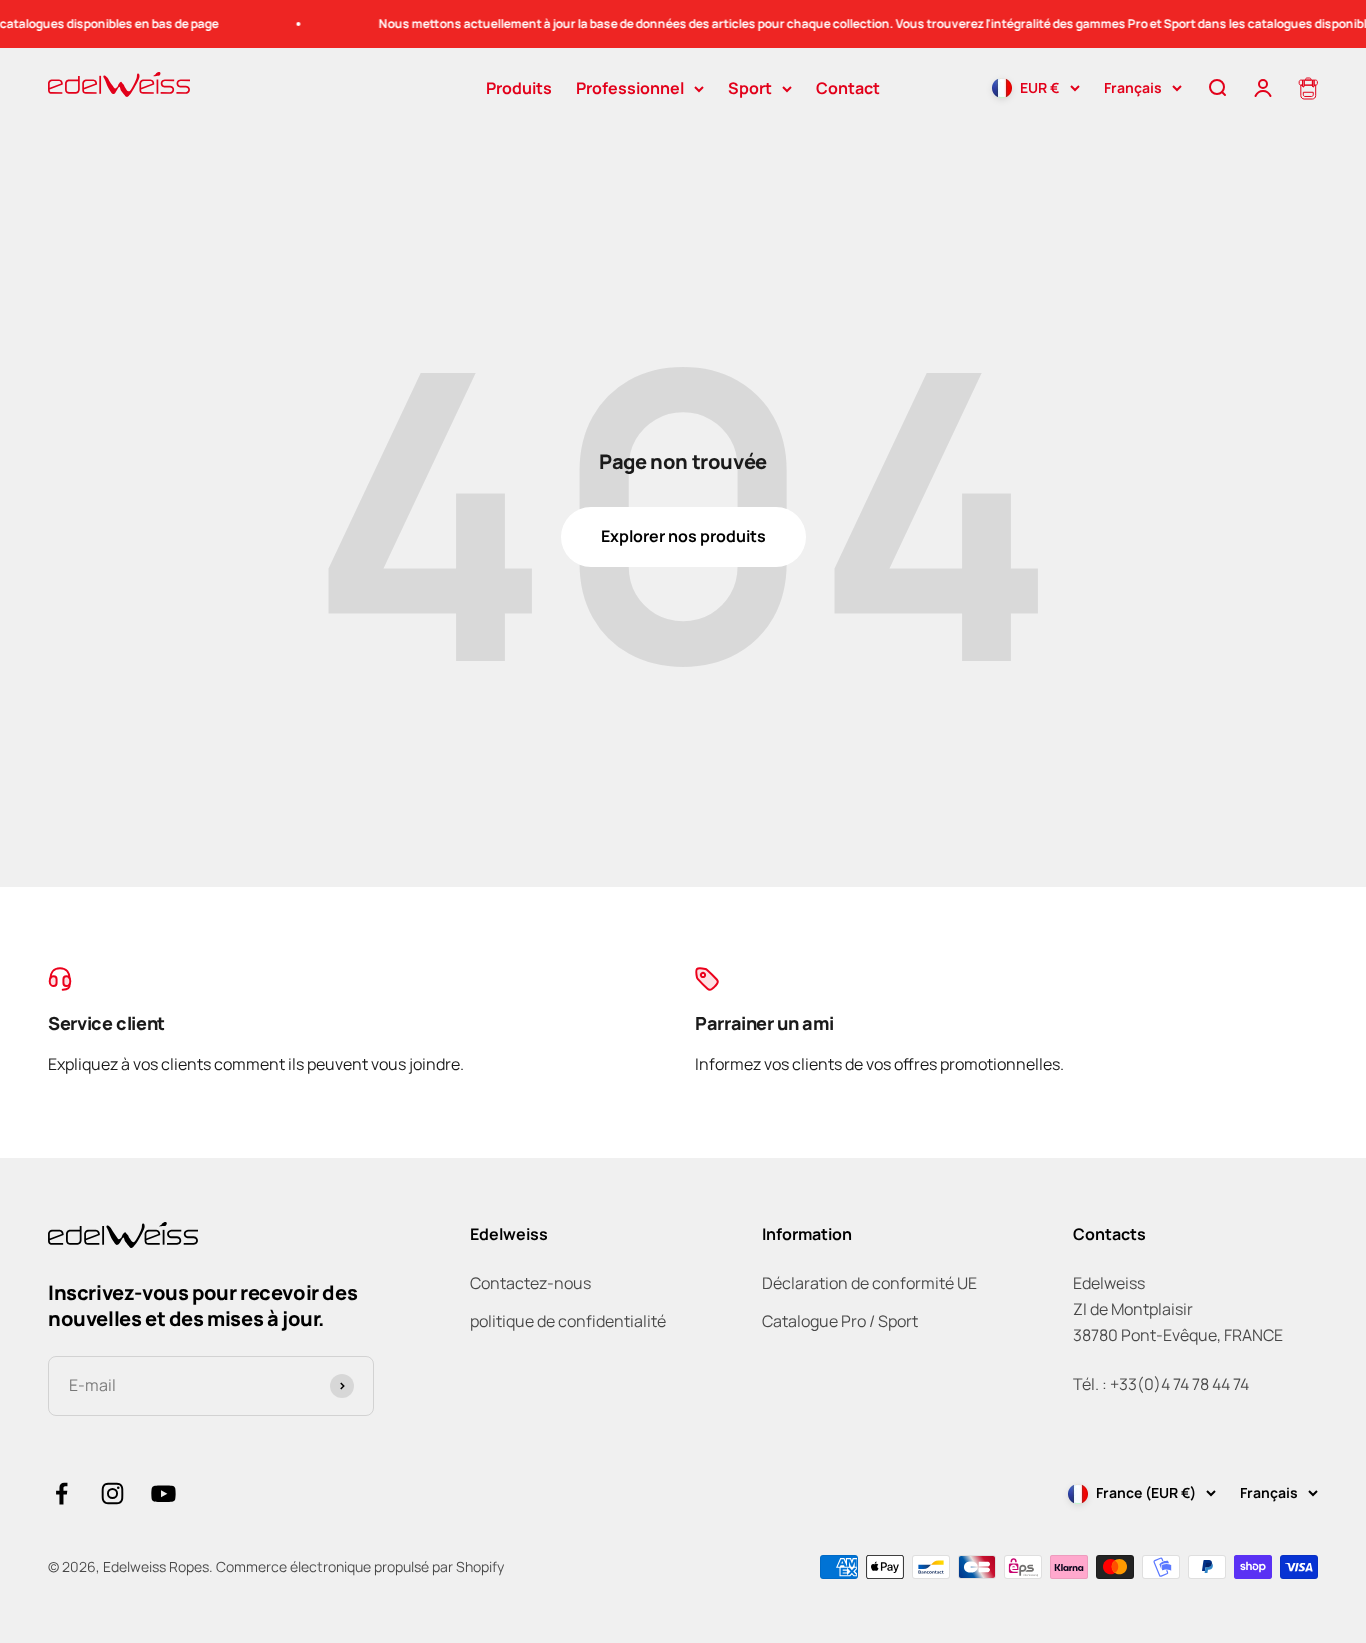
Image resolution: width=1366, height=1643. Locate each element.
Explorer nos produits (683, 536)
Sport (750, 88)
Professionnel (630, 88)
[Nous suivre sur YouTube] (163, 1493)
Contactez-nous (530, 1283)
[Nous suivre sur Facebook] (61, 1493)
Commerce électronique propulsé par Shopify (360, 1566)
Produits (519, 88)
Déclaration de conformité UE (869, 1283)
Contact (848, 88)
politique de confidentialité (568, 1321)
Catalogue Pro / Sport (840, 1321)
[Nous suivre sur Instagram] (112, 1493)
